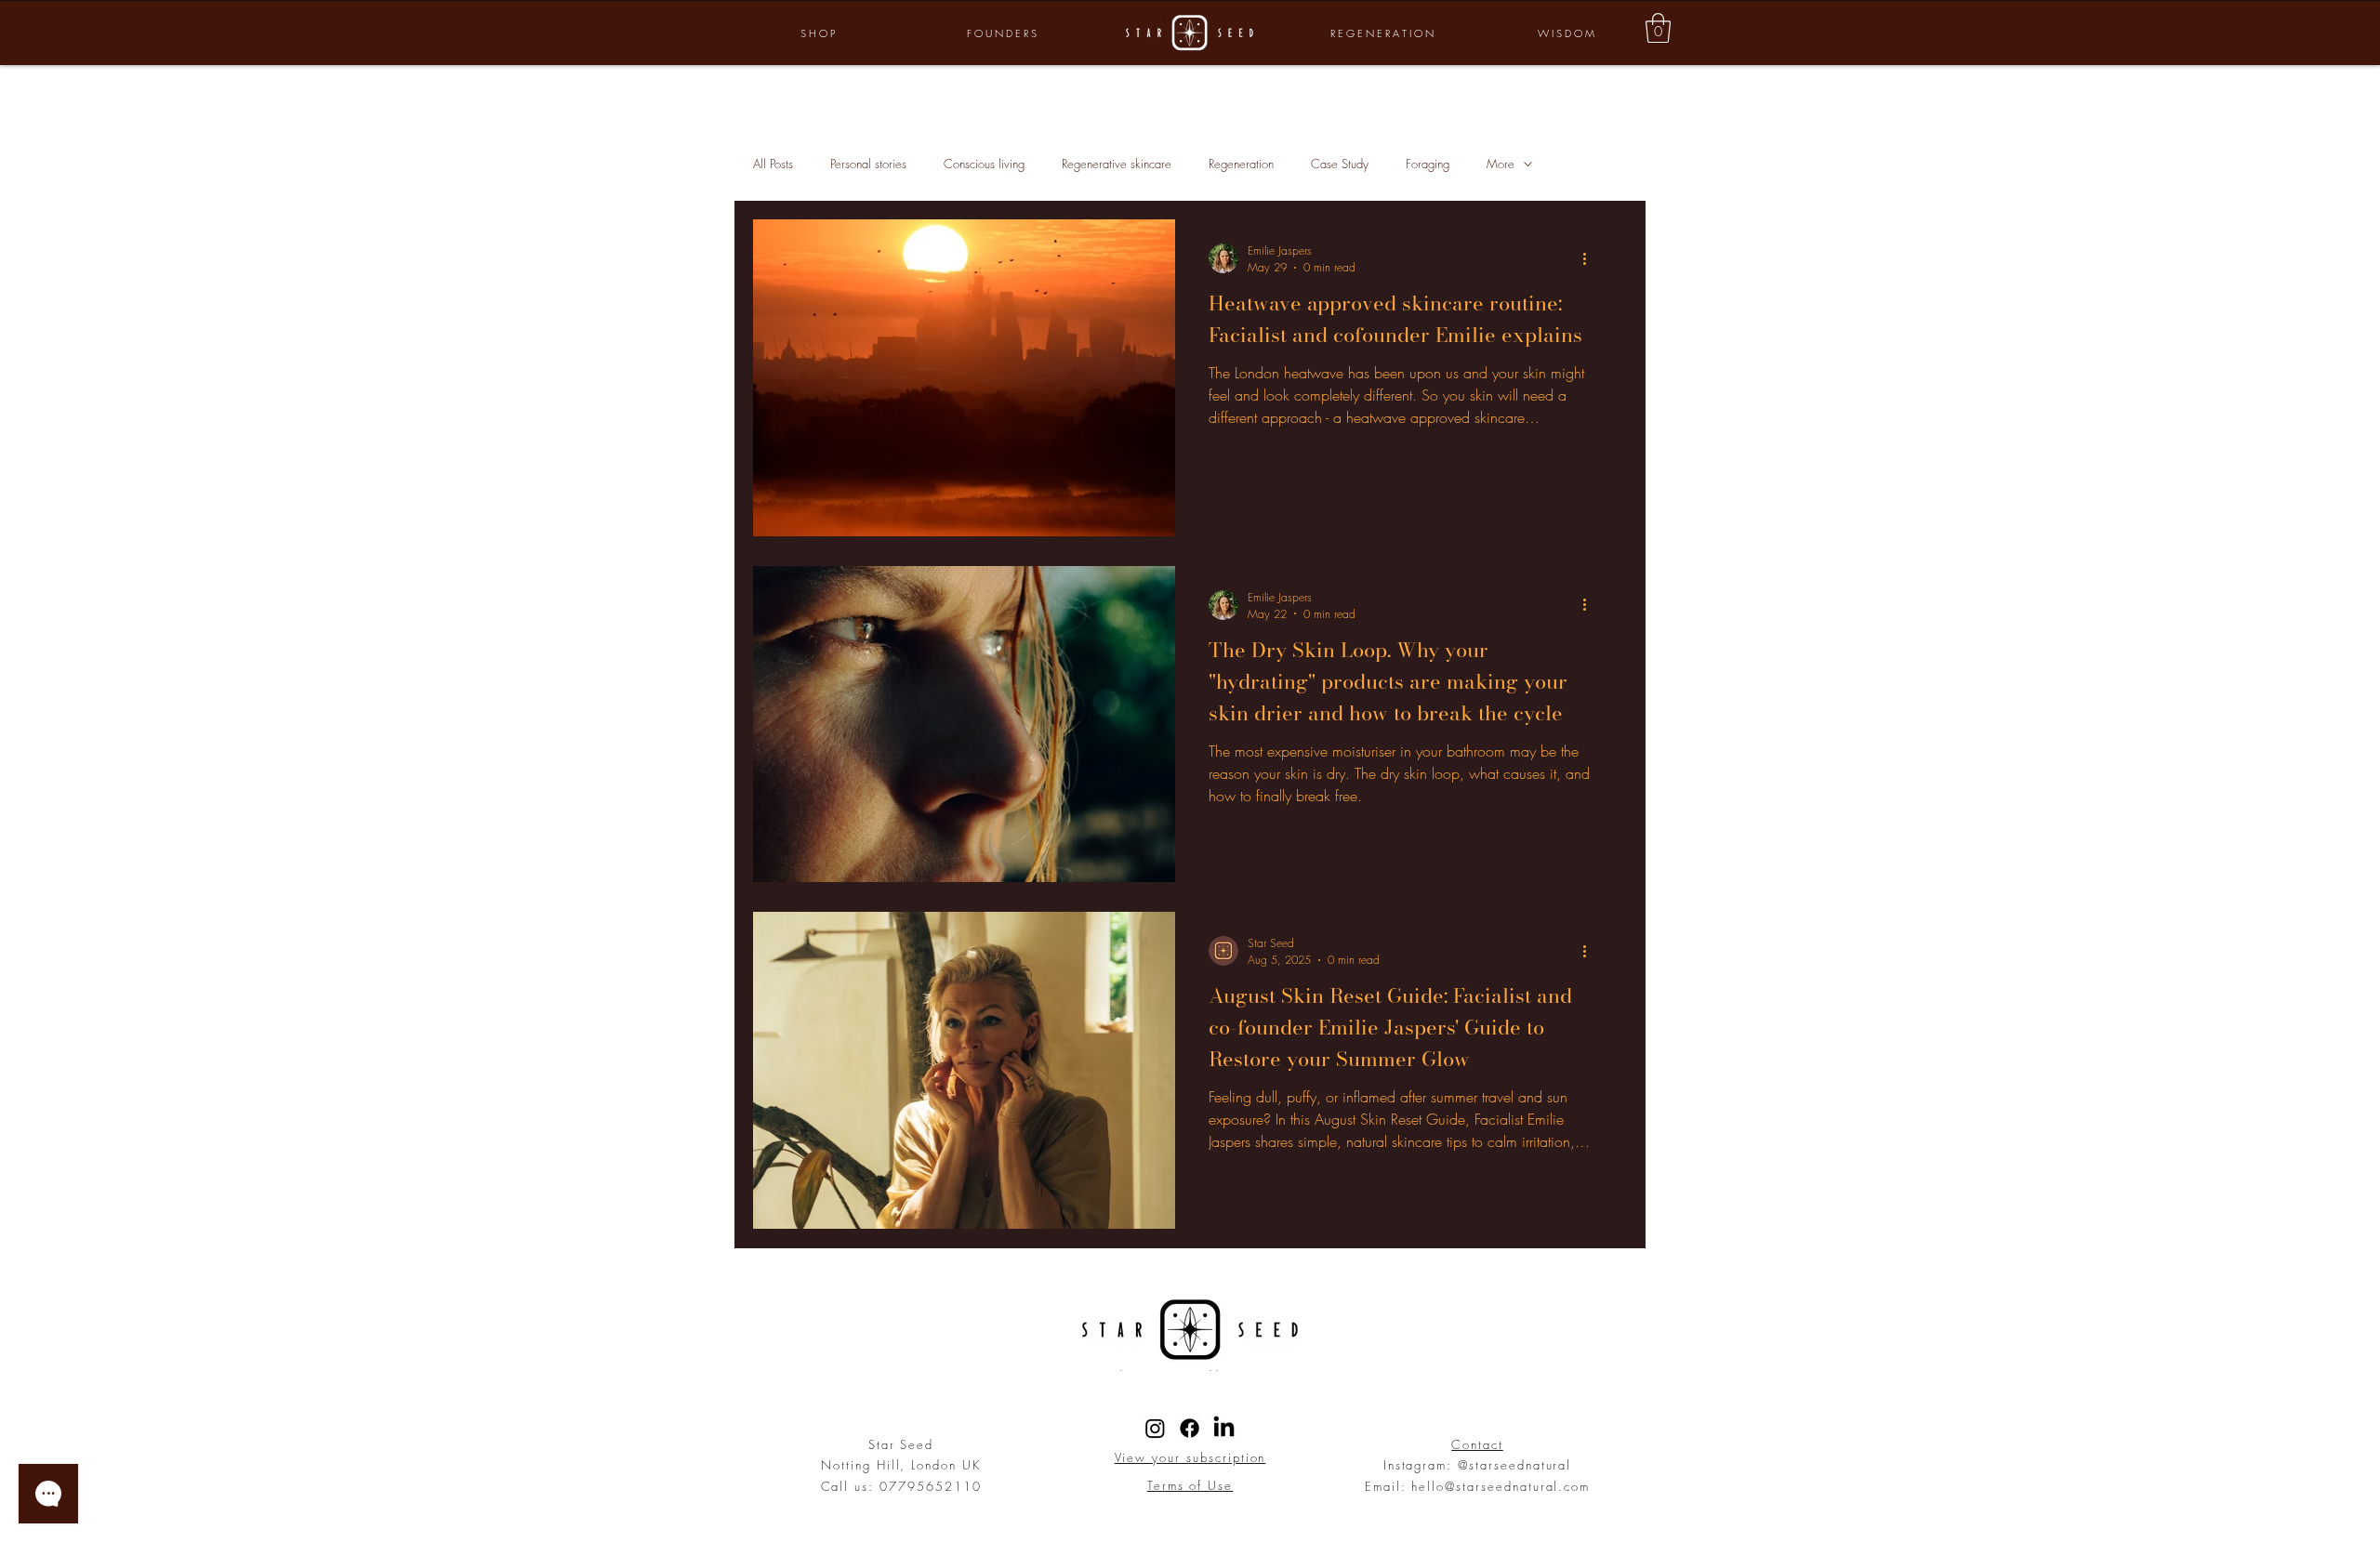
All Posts (773, 164)
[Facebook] (1190, 1428)
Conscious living (984, 164)
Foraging (1428, 164)
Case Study (1340, 164)
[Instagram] (1155, 1428)
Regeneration (1241, 164)
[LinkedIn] (1224, 1428)
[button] (1658, 28)
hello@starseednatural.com (1501, 1486)
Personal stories (868, 164)
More (1501, 164)
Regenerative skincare (1117, 164)
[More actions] (1591, 258)
